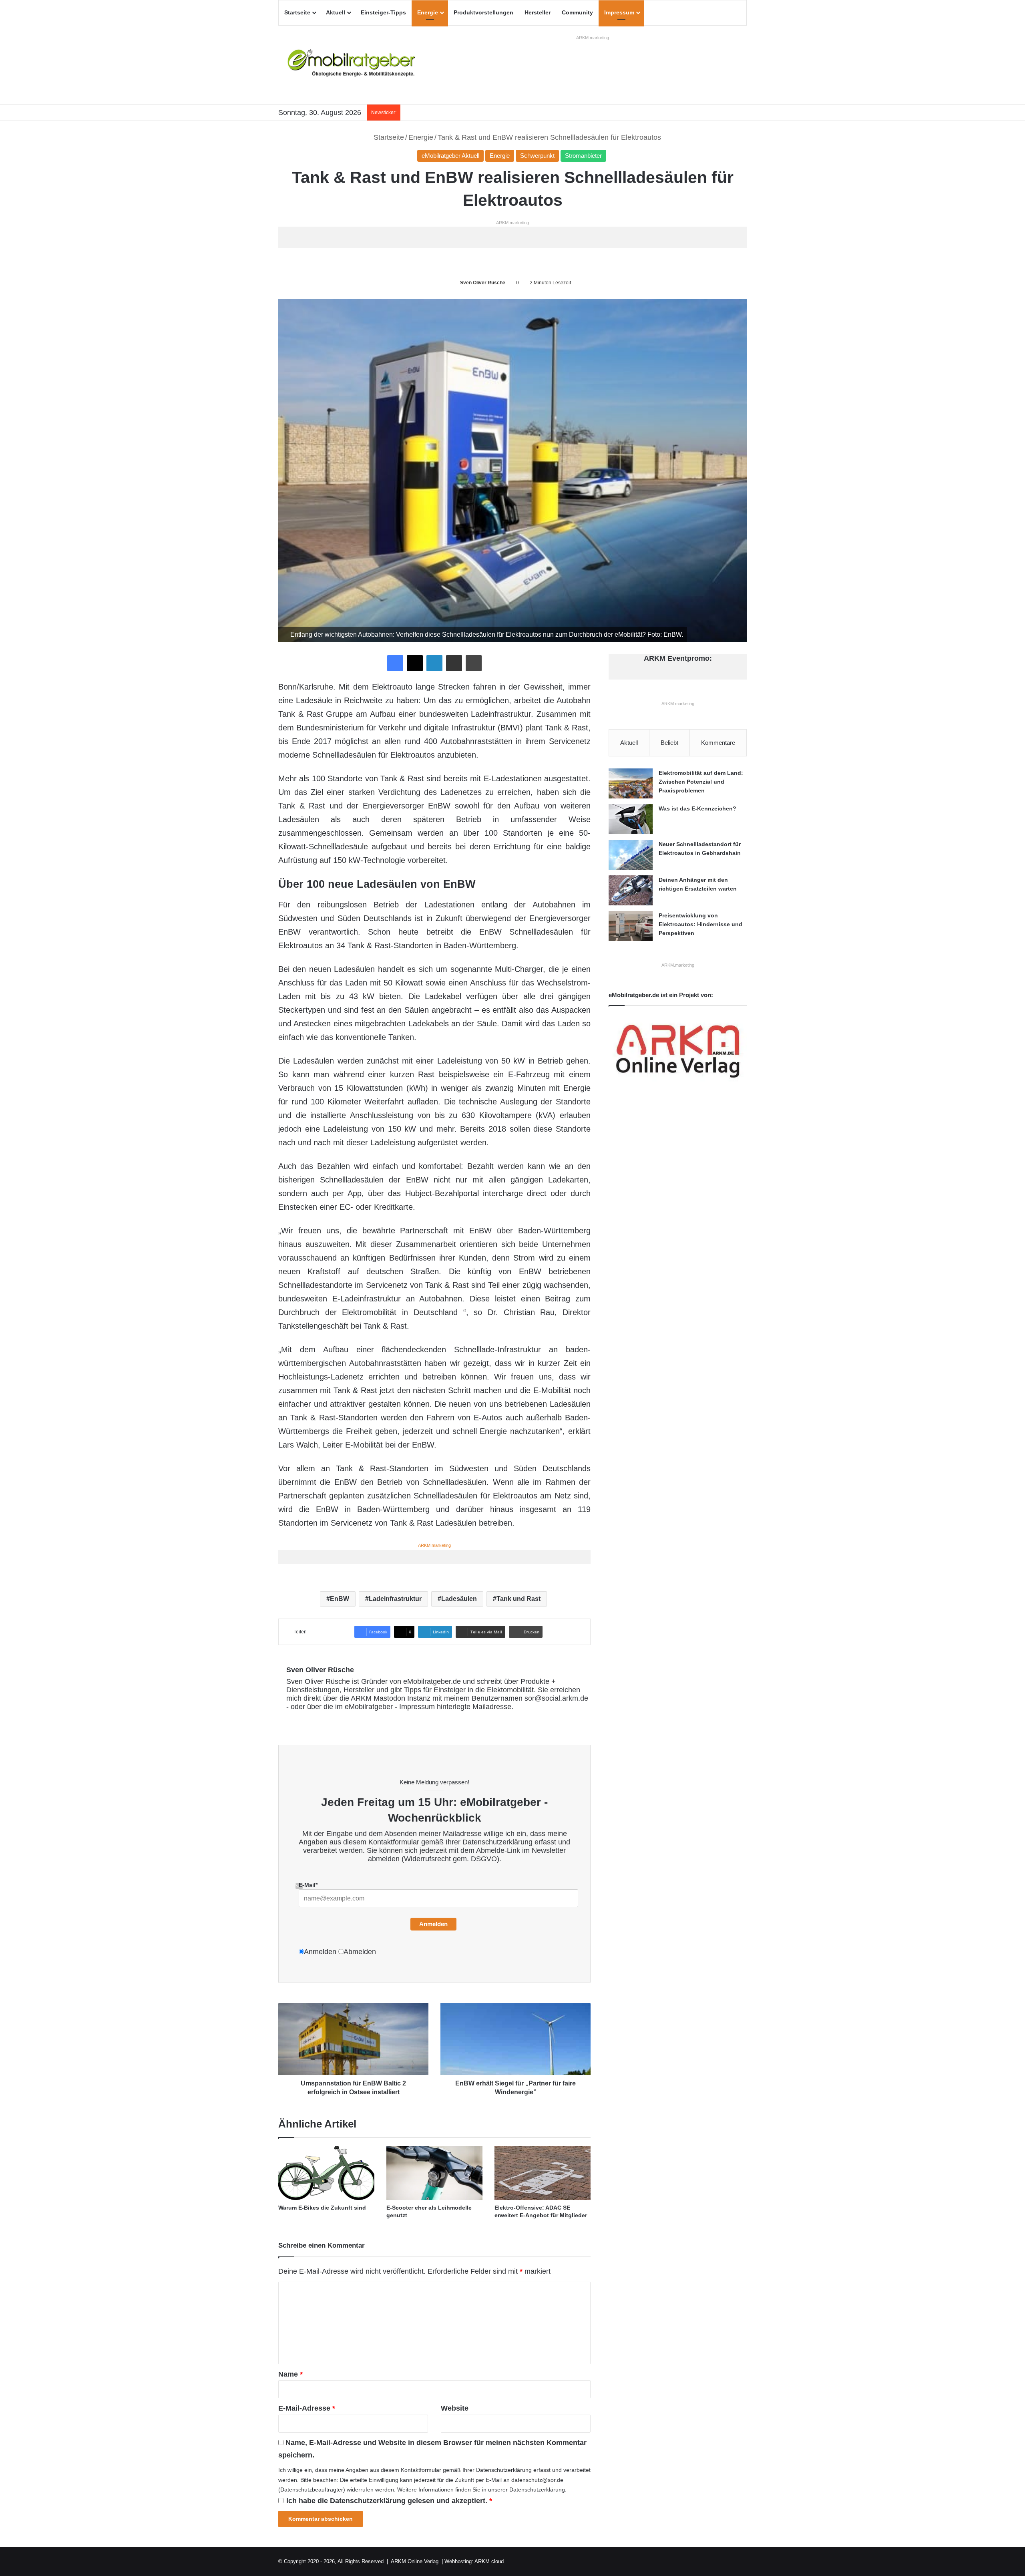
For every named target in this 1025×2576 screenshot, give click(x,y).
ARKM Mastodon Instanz (391, 1698)
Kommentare (718, 743)
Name (290, 2374)
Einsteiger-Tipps (383, 12)
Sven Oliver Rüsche (483, 283)
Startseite (297, 12)
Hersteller (538, 12)
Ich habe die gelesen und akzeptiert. (389, 2501)
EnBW (340, 1599)
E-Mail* (308, 1885)
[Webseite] (291, 1720)
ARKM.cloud (489, 2561)
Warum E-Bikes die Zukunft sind (322, 2208)
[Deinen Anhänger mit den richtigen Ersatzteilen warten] (631, 890)
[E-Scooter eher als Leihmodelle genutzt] (434, 2173)
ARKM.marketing (593, 38)
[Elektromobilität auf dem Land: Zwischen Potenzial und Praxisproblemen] (631, 783)
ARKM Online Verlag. (415, 2561)
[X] (415, 663)
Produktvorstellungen (483, 12)
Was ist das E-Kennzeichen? (697, 808)
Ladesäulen (459, 1599)
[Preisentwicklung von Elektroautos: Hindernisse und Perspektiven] (631, 926)
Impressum (619, 12)
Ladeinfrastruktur (395, 1599)
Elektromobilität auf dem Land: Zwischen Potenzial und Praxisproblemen (701, 781)
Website (455, 2408)
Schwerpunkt (537, 156)
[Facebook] (395, 663)
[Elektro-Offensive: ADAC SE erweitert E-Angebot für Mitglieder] (543, 2173)
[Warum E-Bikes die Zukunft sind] (326, 2173)
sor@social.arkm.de (556, 1698)
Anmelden (433, 1924)
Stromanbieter (583, 156)
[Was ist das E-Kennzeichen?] (631, 819)
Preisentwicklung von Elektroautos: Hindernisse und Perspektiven (700, 924)
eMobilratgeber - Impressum (390, 1707)
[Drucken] (474, 663)
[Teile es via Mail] (454, 663)
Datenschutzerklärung (497, 1842)
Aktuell (336, 12)
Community (577, 12)
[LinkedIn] (434, 663)
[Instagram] (339, 1720)
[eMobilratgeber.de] (352, 65)
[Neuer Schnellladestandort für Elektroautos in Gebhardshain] (631, 855)
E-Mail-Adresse (307, 2408)
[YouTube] (330, 1720)
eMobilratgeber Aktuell (450, 156)
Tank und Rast (519, 1599)
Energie (428, 12)
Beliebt (669, 743)
